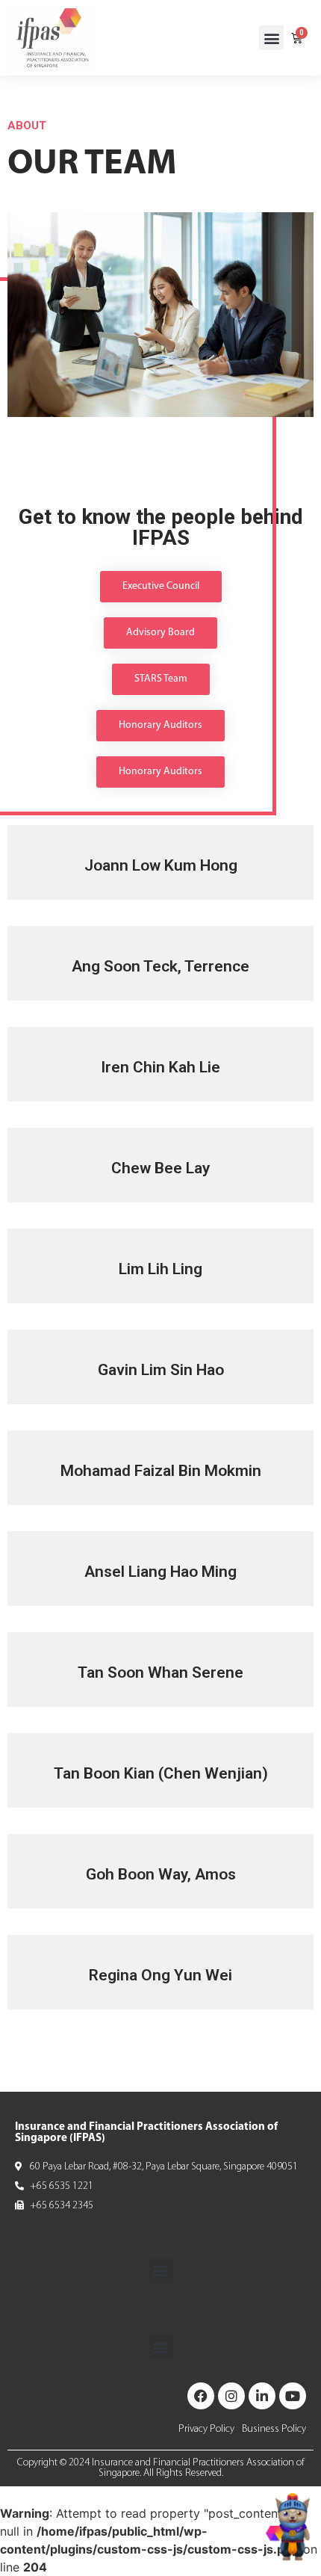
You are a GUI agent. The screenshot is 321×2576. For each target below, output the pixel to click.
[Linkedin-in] (262, 2396)
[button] (271, 38)
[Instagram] (231, 2396)
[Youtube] (293, 2396)
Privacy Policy (206, 2429)
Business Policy (274, 2429)
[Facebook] (201, 2396)
